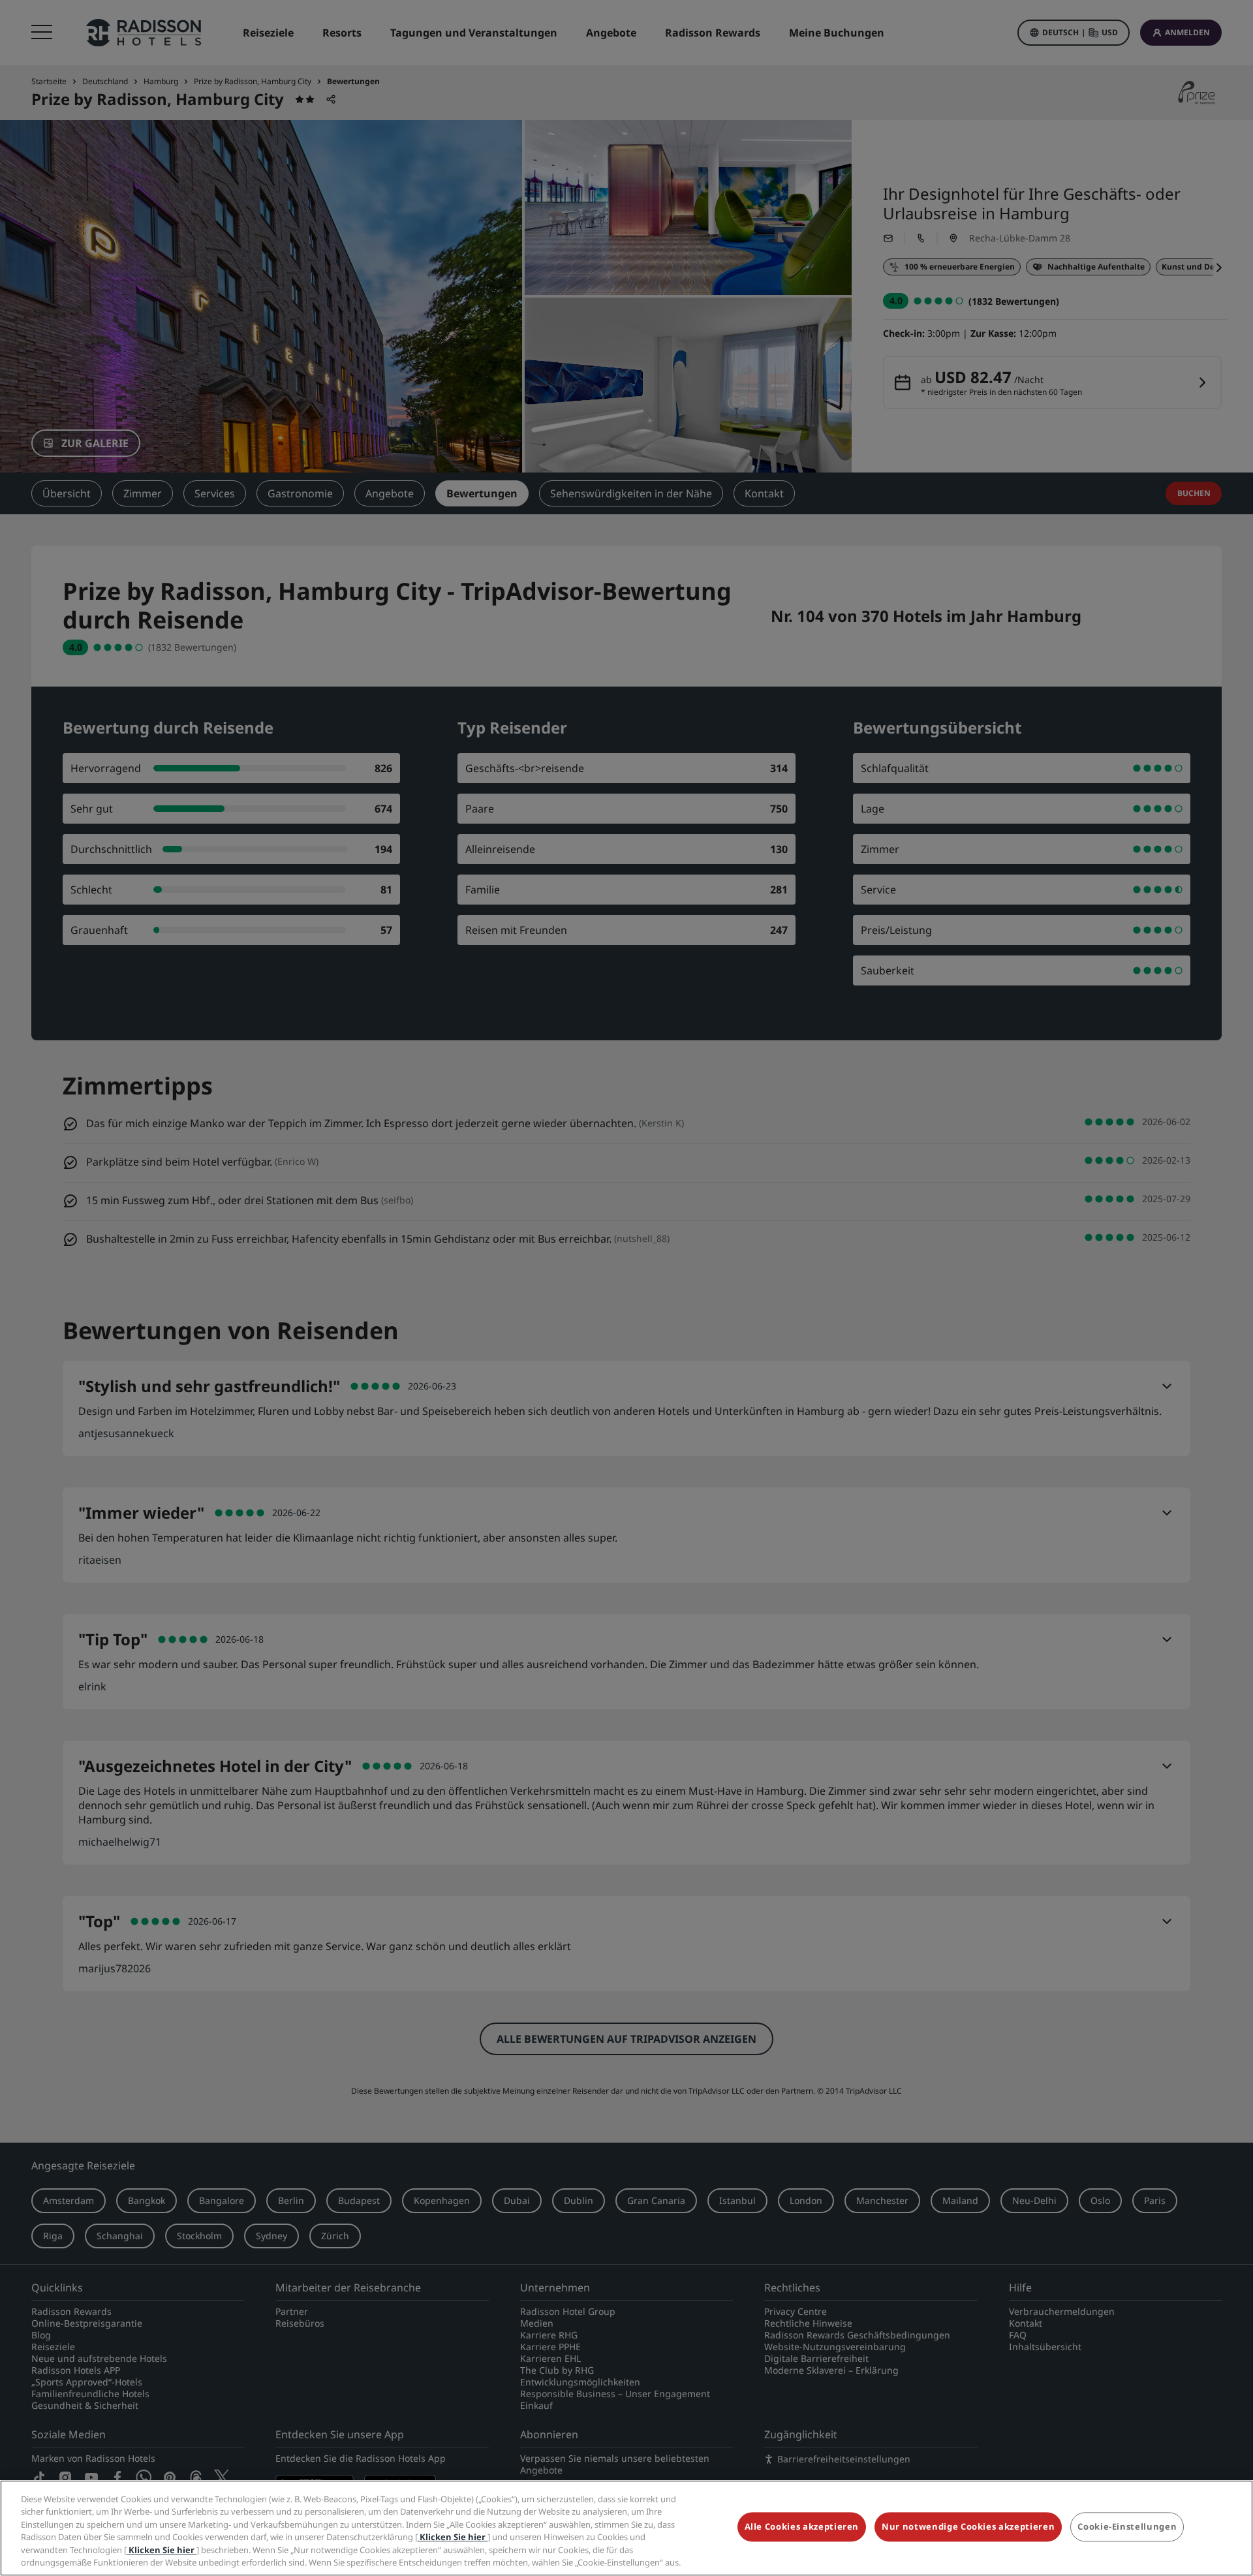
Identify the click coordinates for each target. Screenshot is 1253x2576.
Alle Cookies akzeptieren (802, 2527)
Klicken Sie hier (453, 2537)
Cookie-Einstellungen (1127, 2527)
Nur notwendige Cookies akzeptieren (968, 2527)
